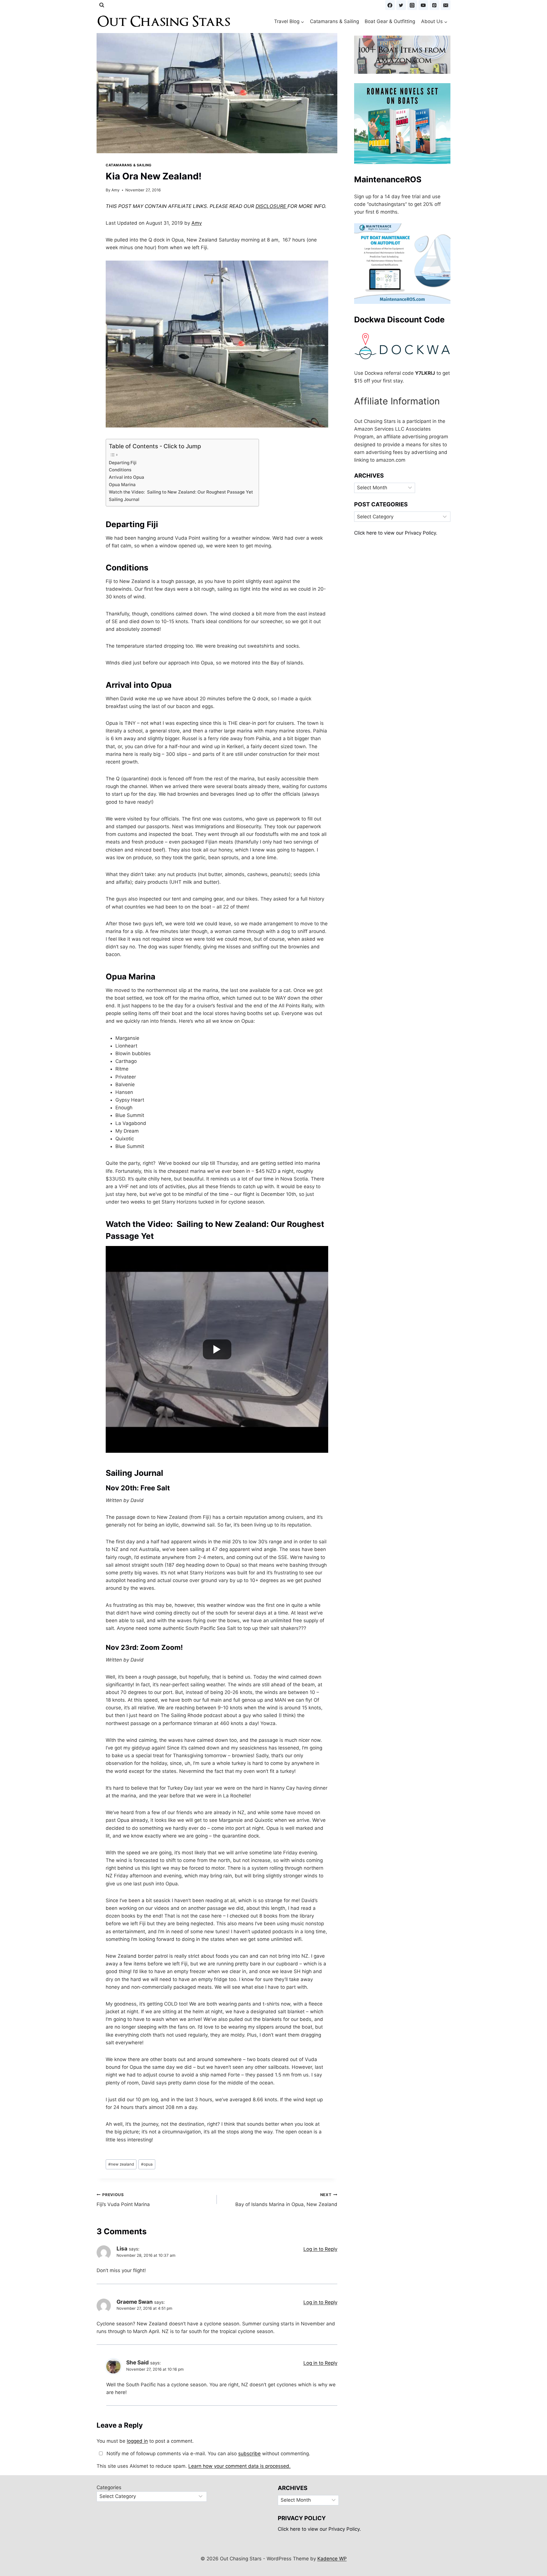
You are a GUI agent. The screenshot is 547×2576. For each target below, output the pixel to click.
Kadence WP (332, 2559)
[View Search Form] (102, 5)
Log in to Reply (320, 2249)
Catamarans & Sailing (334, 21)
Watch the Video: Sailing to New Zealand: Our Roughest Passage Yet (181, 492)
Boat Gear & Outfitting (390, 21)
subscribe (249, 2454)
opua (147, 2164)
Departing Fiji (123, 463)
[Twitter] (401, 5)
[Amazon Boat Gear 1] (402, 55)
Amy (116, 190)
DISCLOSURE (272, 206)
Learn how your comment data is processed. (239, 2466)
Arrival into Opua (126, 477)
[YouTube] (423, 5)
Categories (109, 2487)
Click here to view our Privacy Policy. (396, 533)
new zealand (121, 2164)
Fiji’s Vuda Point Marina (123, 2200)
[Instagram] (412, 5)
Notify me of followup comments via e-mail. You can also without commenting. (208, 2454)
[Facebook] (390, 5)
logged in (137, 2441)
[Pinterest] (434, 5)
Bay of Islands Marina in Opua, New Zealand (286, 2200)
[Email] (446, 5)
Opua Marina (122, 485)
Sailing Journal (124, 499)
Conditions (120, 470)
